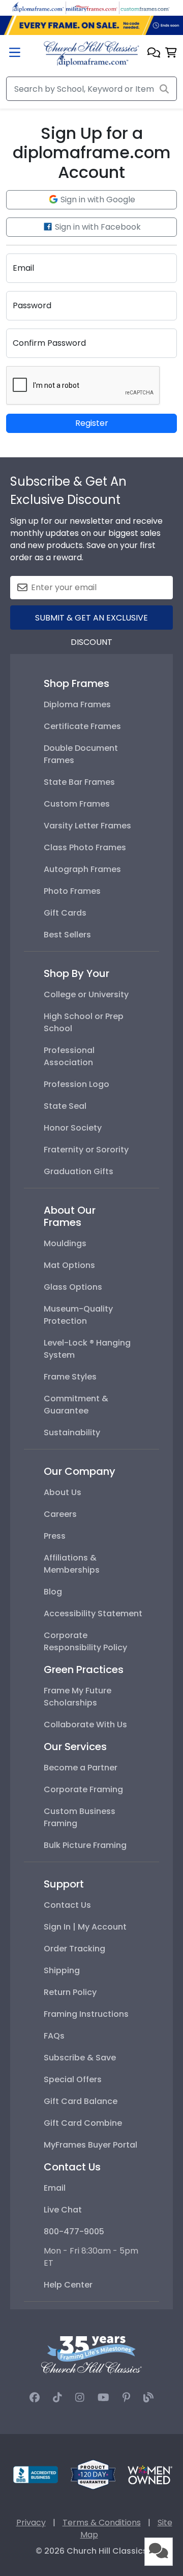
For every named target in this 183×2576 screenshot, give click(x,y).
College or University (86, 994)
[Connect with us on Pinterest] (126, 2398)
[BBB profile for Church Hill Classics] (36, 2474)
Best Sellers (67, 935)
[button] (154, 53)
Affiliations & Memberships (72, 1564)
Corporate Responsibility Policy (85, 1641)
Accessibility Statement (93, 1613)
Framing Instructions (86, 2014)
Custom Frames (77, 804)
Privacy (31, 2523)
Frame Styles (70, 1377)
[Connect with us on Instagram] (80, 2398)
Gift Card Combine (83, 2123)
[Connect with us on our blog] (148, 2398)
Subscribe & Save (80, 2058)
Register (92, 423)
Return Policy (70, 1992)
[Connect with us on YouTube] (103, 2398)
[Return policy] (93, 2474)
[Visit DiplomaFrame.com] (38, 7)
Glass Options (73, 1287)
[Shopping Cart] (171, 53)
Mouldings (65, 1243)
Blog (53, 1592)
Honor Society (73, 1128)
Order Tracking (74, 1949)
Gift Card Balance (81, 2101)
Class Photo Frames (85, 847)
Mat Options (69, 1265)
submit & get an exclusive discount (91, 621)
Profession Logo (77, 1084)
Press (55, 1536)
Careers (60, 1514)
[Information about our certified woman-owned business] (150, 2474)
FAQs (54, 2036)
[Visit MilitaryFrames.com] (91, 7)
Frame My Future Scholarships (78, 1697)
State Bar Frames (79, 782)
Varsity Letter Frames (87, 826)
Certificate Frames (82, 726)
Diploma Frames (77, 704)
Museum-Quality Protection (78, 1315)
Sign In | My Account (85, 1927)
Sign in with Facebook (97, 227)
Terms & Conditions (102, 2523)
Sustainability (72, 1432)
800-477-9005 (74, 2232)
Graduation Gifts (79, 1171)
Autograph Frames (82, 869)
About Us (63, 1492)
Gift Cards (65, 913)
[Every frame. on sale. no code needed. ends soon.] (91, 25)
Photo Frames (72, 891)
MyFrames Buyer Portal (90, 2145)
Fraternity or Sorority (86, 1150)
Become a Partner (81, 1768)
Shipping (62, 1970)
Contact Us (67, 1905)
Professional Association (69, 1056)
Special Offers (73, 2079)
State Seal (65, 1106)
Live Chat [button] (63, 2210)
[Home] (91, 53)
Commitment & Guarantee (76, 1405)
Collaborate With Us (85, 1725)
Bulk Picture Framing (85, 1845)
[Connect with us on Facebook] (35, 2398)
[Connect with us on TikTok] (57, 2398)
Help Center (68, 2285)
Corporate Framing (83, 1789)
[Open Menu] (15, 53)
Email (55, 2188)
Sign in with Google (97, 199)
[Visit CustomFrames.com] (145, 7)
